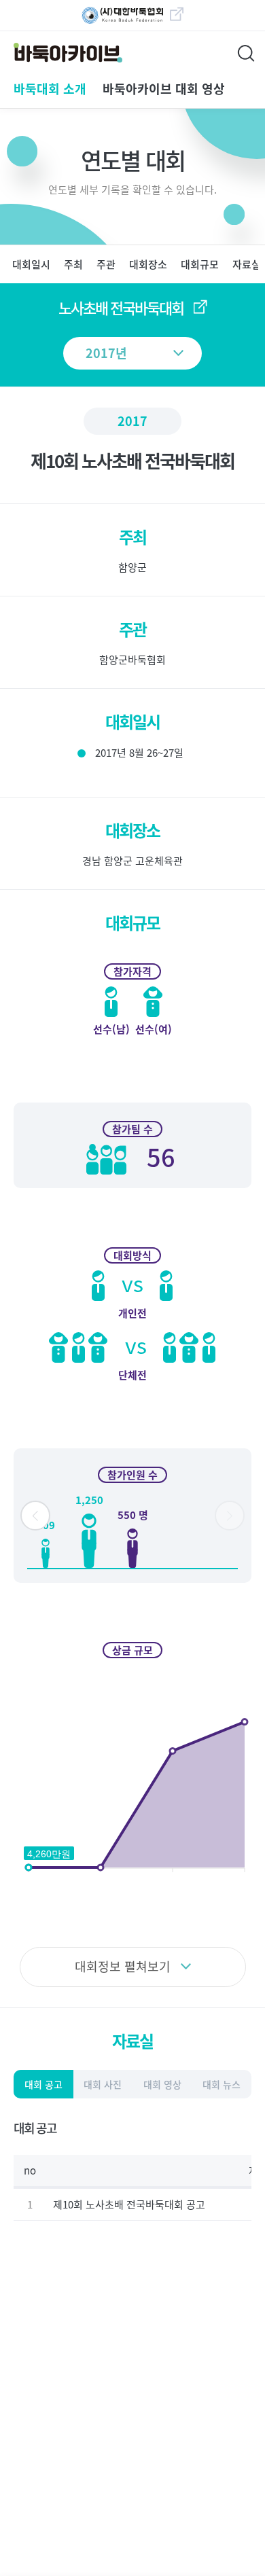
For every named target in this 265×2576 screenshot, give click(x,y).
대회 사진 (103, 2084)
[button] (35, 1516)
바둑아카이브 (58, 53)
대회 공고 (43, 2084)
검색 (248, 51)
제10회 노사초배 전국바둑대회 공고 (129, 2204)
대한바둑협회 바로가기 (126, 16)
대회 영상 (162, 2084)
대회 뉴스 (222, 2084)
